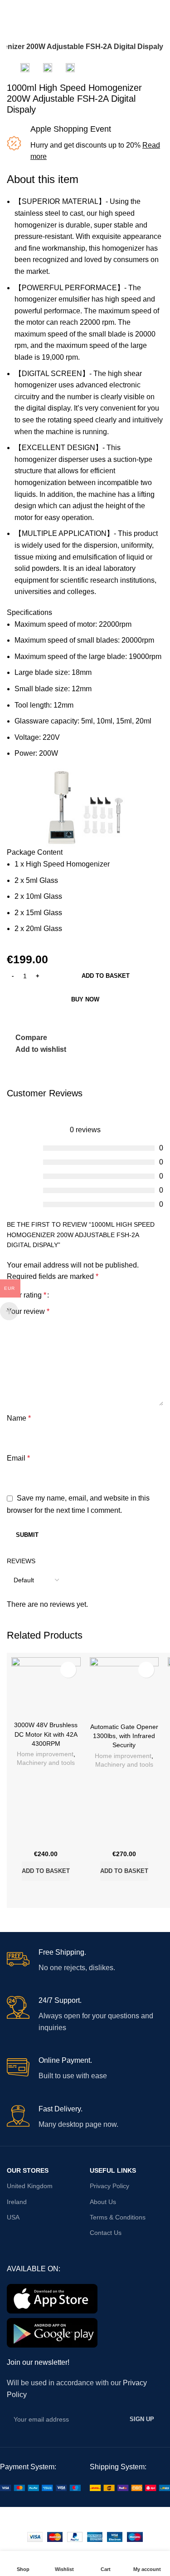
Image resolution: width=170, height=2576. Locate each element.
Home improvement (45, 1754)
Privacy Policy (109, 2186)
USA (13, 2217)
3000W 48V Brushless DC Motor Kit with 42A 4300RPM (46, 1734)
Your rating (27, 1295)
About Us (103, 2202)
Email (18, 1458)
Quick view (58, 1892)
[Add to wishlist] (68, 1670)
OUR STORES (28, 2170)
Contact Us (106, 2233)
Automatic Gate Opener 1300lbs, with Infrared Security (124, 1736)
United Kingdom (30, 2186)
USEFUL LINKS (113, 2170)
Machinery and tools (46, 1763)
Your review (28, 1311)
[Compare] (34, 1892)
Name (19, 1418)
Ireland (17, 2202)
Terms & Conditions (118, 2217)
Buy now (85, 999)
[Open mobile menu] (10, 9)
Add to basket (106, 976)
